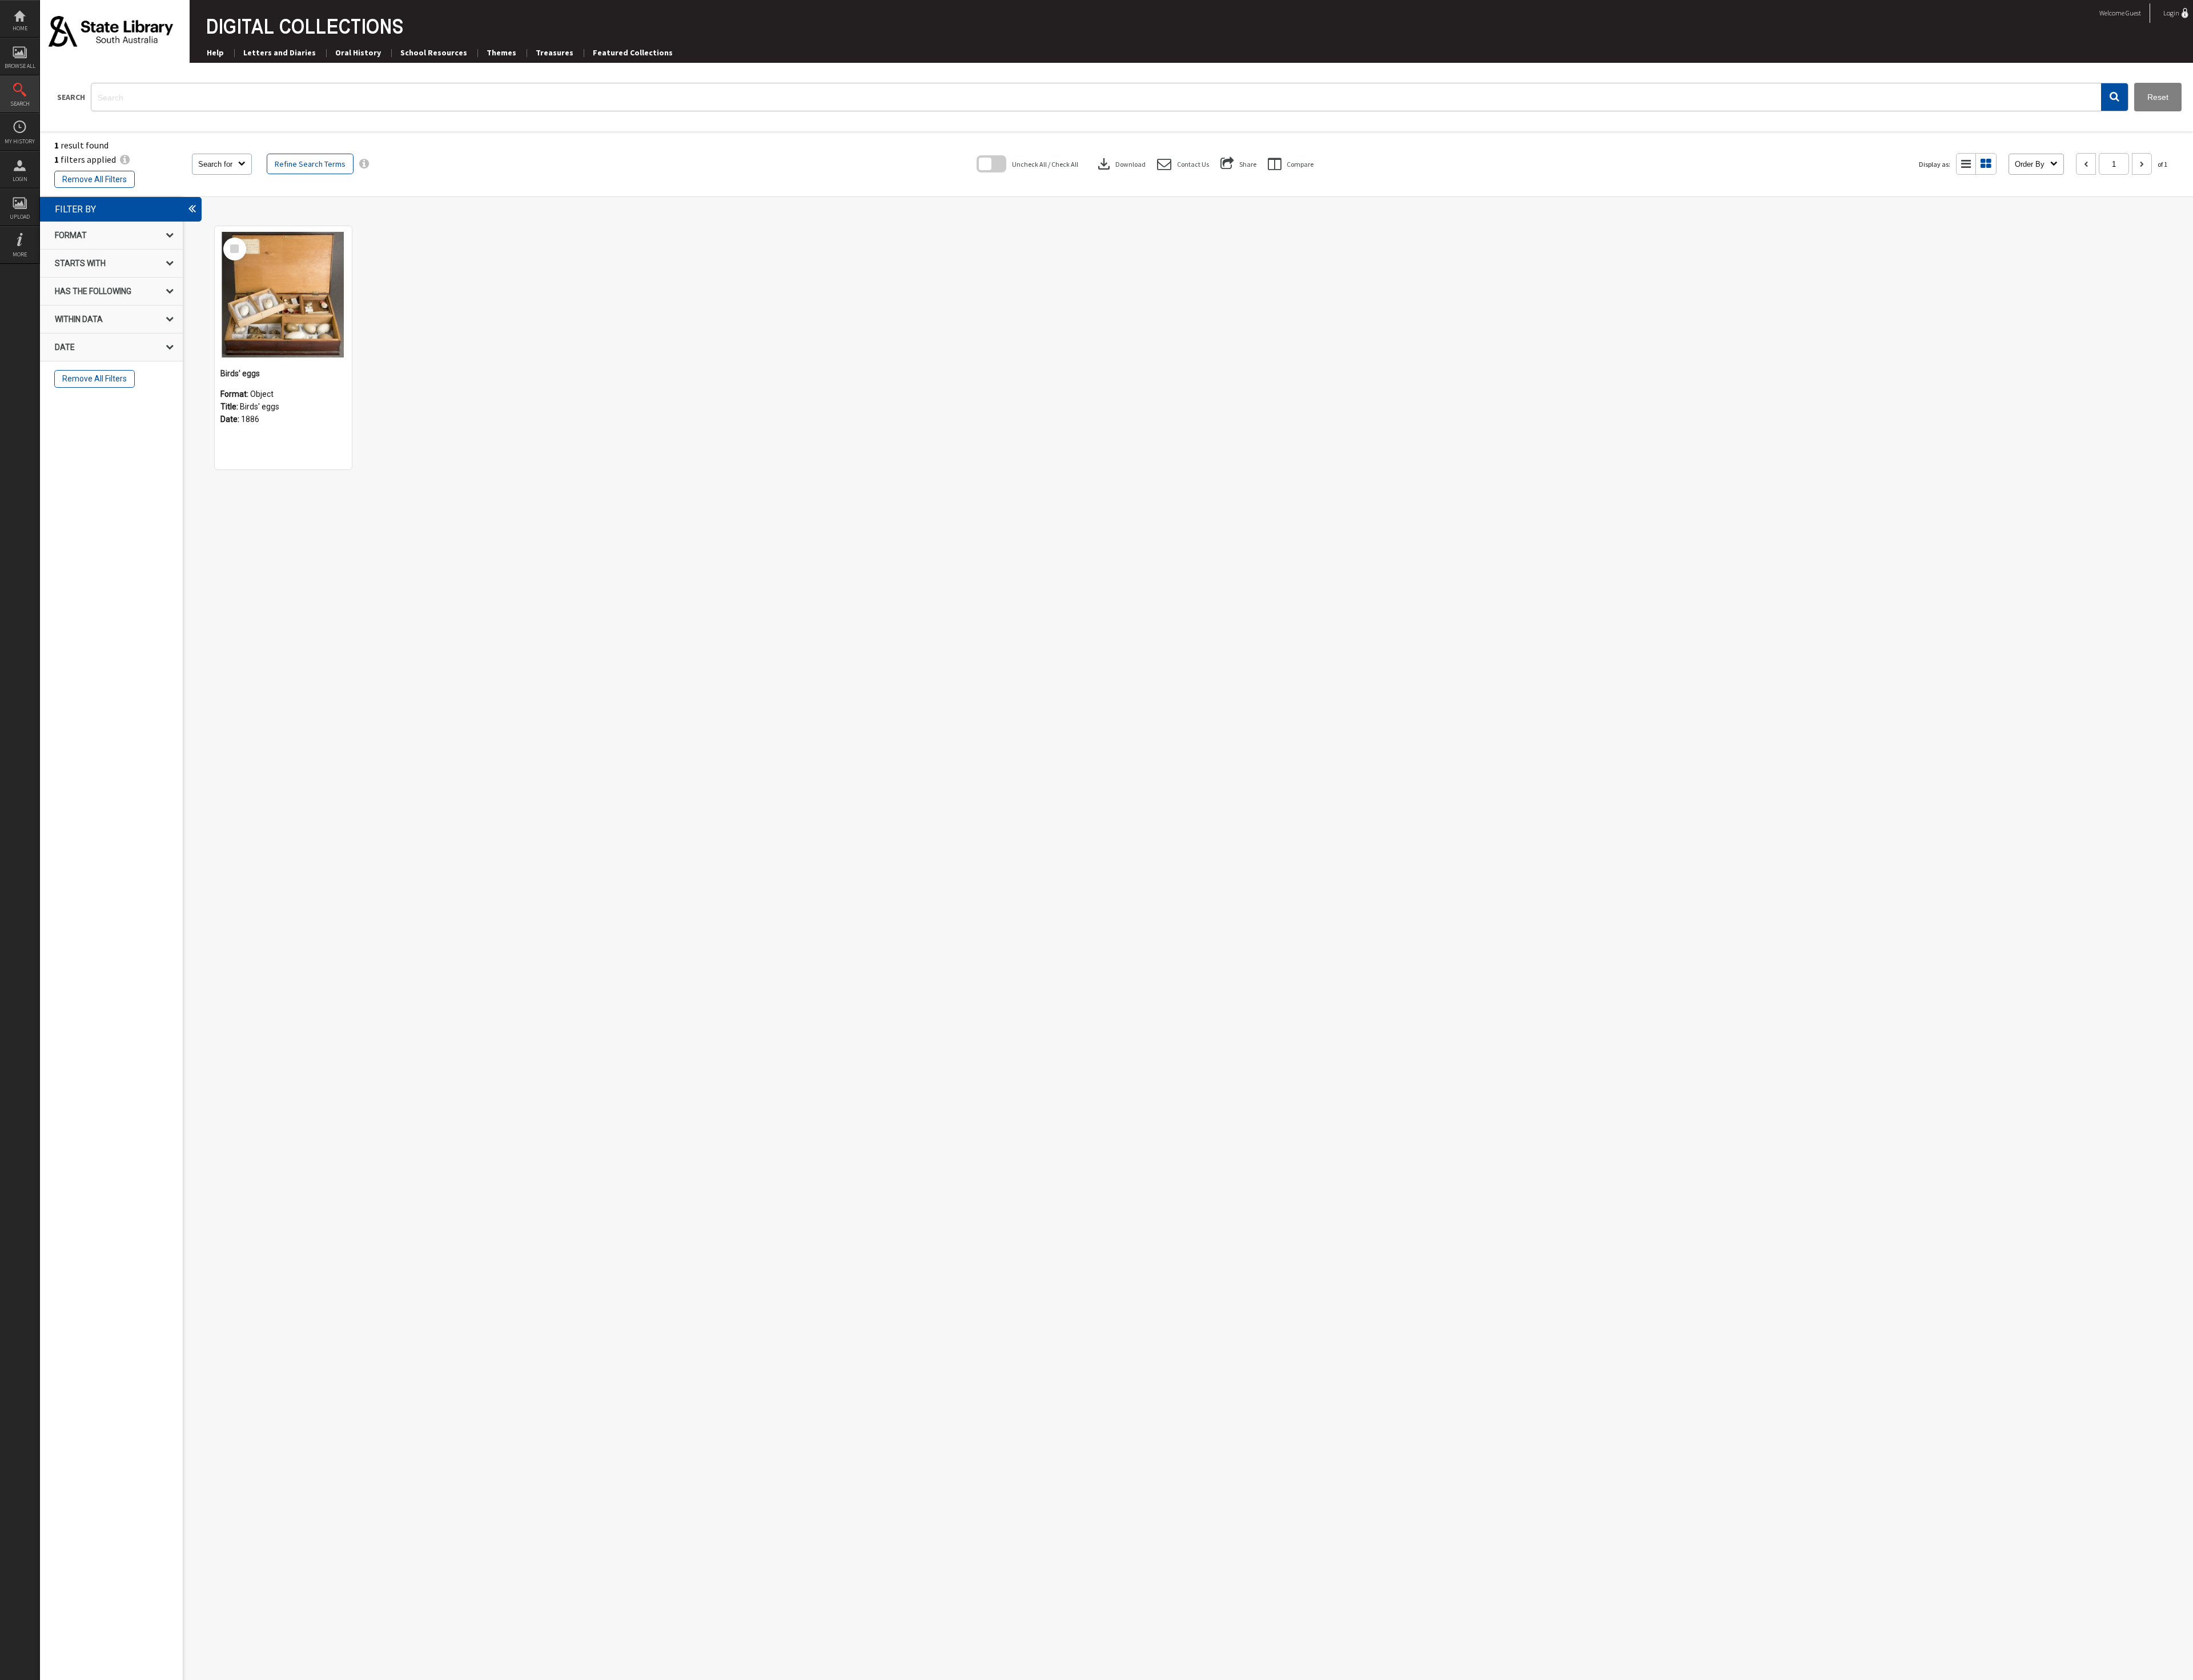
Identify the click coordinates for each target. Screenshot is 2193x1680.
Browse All (20, 66)
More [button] (20, 254)
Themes (501, 53)
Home (20, 28)
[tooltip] (364, 164)
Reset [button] (2158, 97)
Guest (2133, 13)
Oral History (358, 53)
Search (20, 104)
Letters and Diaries (280, 53)
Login (20, 179)
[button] (2114, 97)
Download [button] (1120, 164)
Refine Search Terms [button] (310, 164)
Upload (20, 217)
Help (215, 53)
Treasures (555, 53)
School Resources (434, 53)
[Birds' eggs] (283, 295)
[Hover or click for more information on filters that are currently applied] (125, 159)
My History (20, 141)
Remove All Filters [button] (95, 179)
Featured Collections (633, 53)
